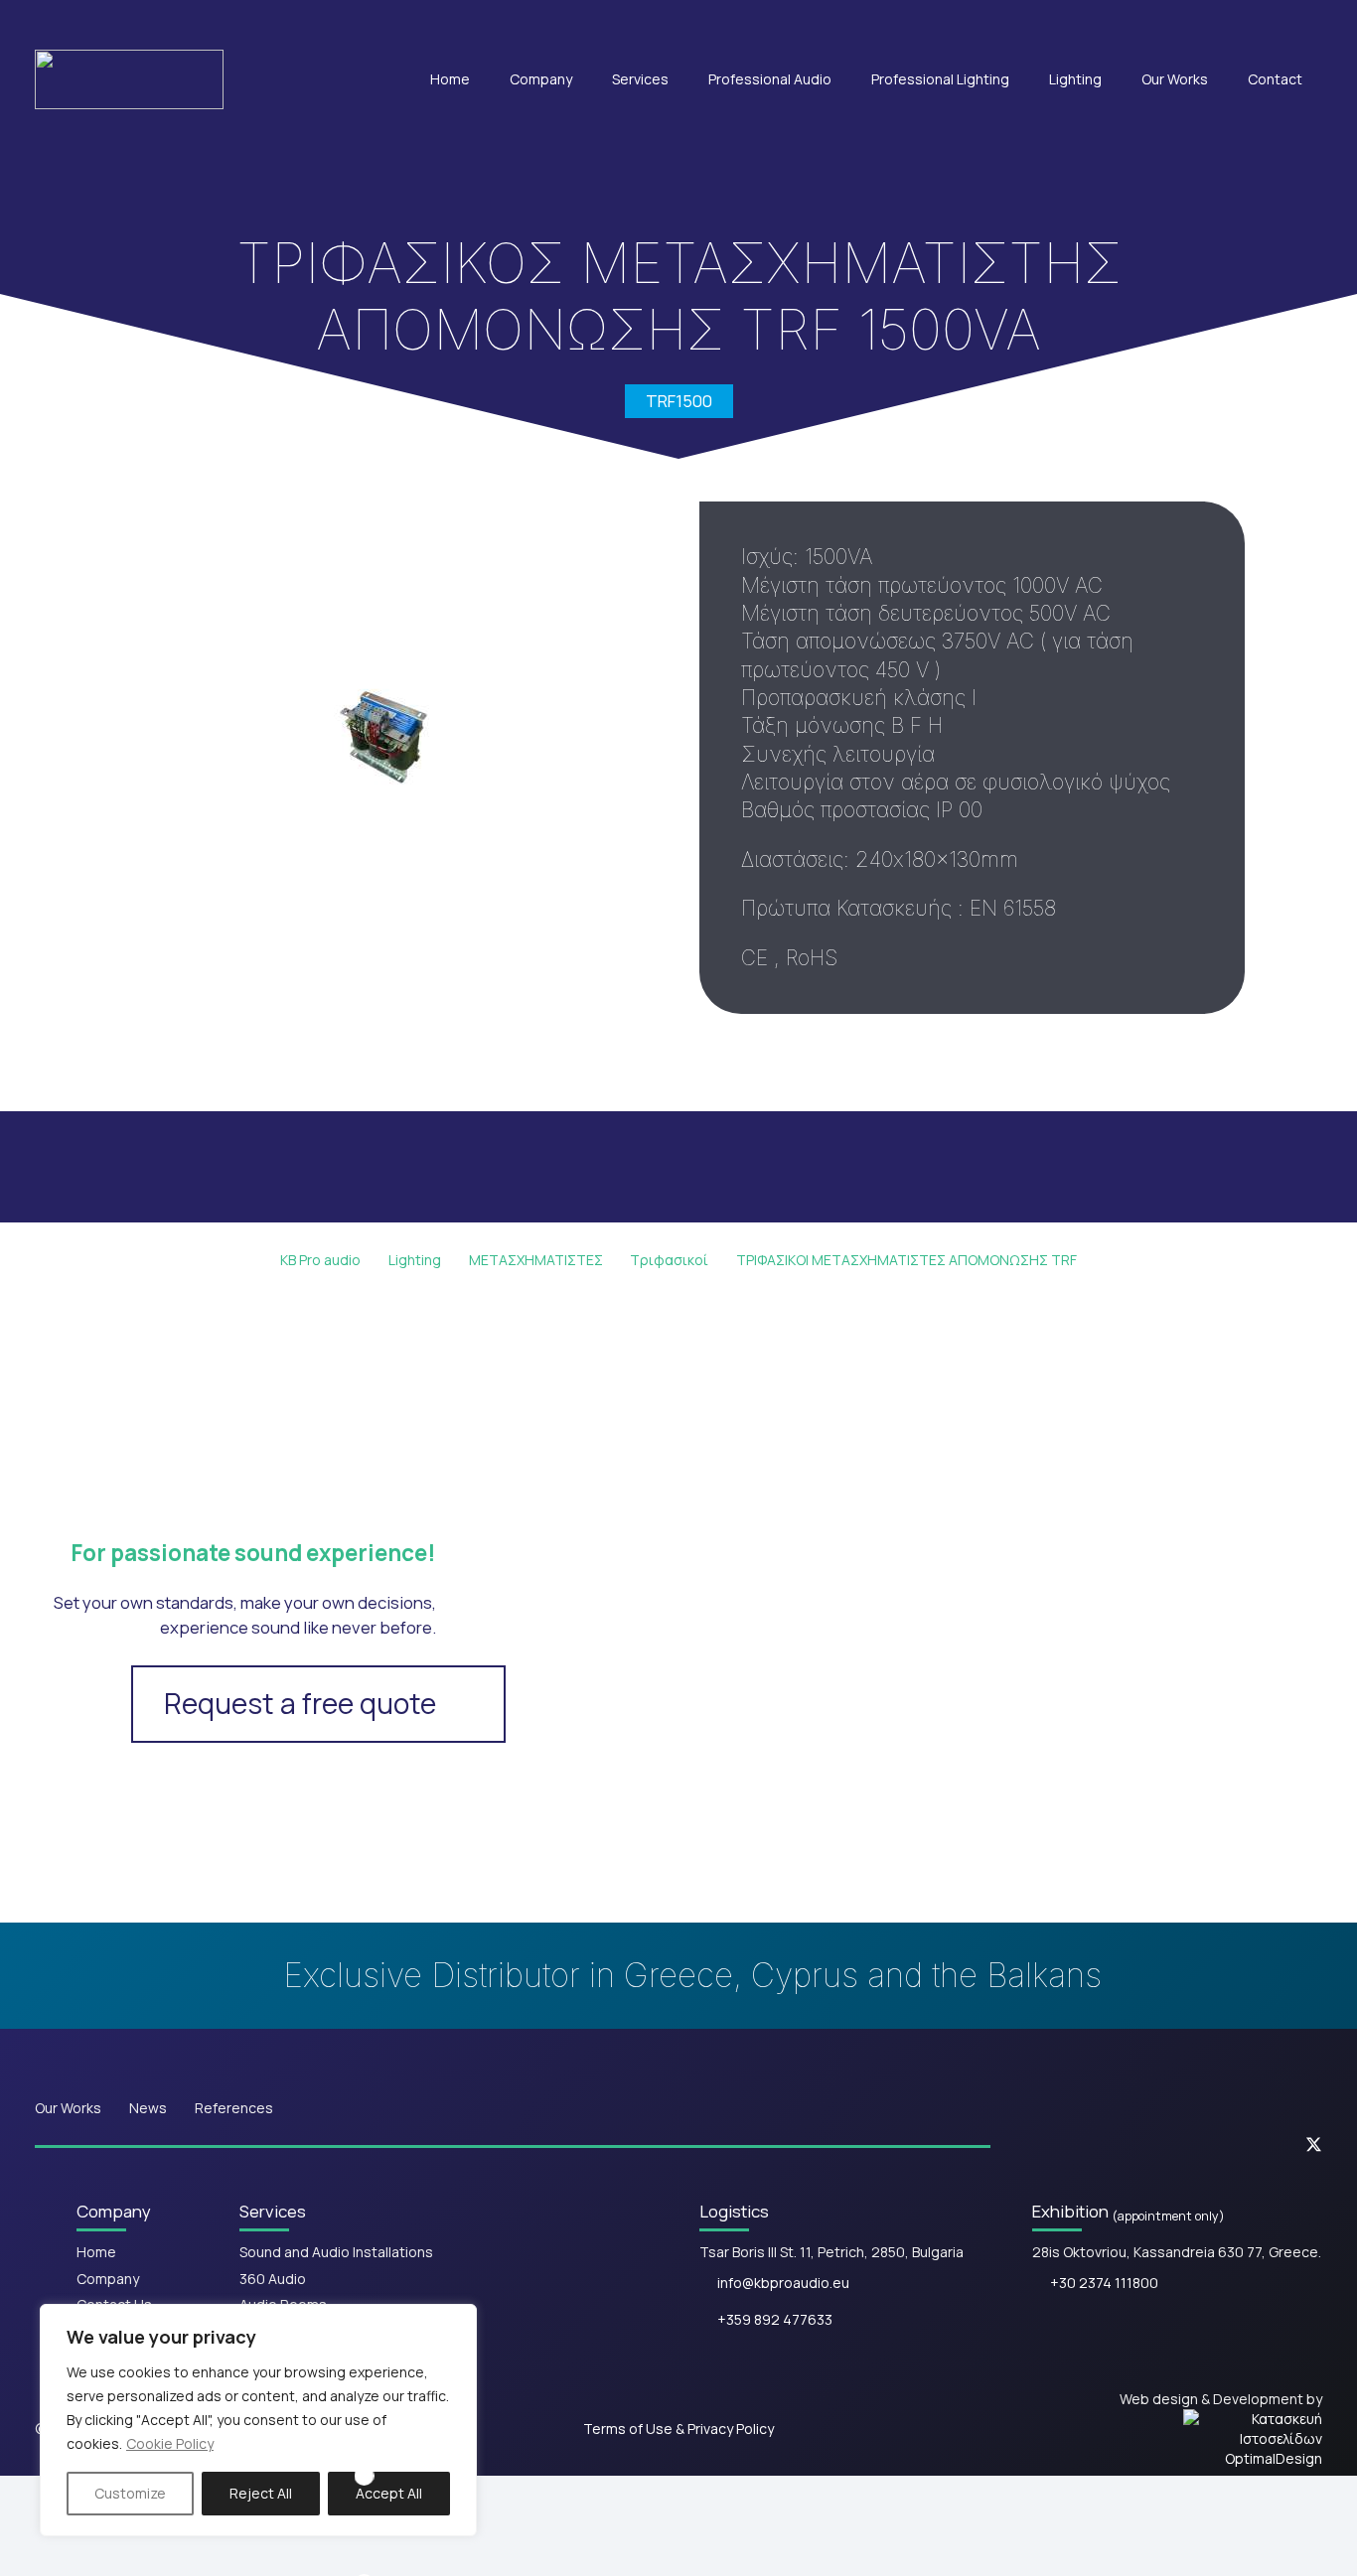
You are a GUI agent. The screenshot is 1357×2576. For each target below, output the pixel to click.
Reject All (261, 2493)
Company (108, 2279)
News (148, 2108)
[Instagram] (1196, 2145)
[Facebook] (1137, 2145)
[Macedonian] (1261, 23)
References (234, 2108)
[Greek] (1165, 23)
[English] (1133, 23)
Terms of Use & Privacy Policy (678, 2429)
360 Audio (273, 2279)
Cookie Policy (170, 2443)
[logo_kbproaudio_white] (129, 79)
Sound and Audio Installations (336, 2252)
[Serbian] (1292, 23)
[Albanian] (1197, 23)
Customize (130, 2493)
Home (96, 2252)
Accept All (389, 2493)
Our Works (68, 2108)
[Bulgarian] (1229, 23)
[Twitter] (1314, 2146)
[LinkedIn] (1254, 2145)
